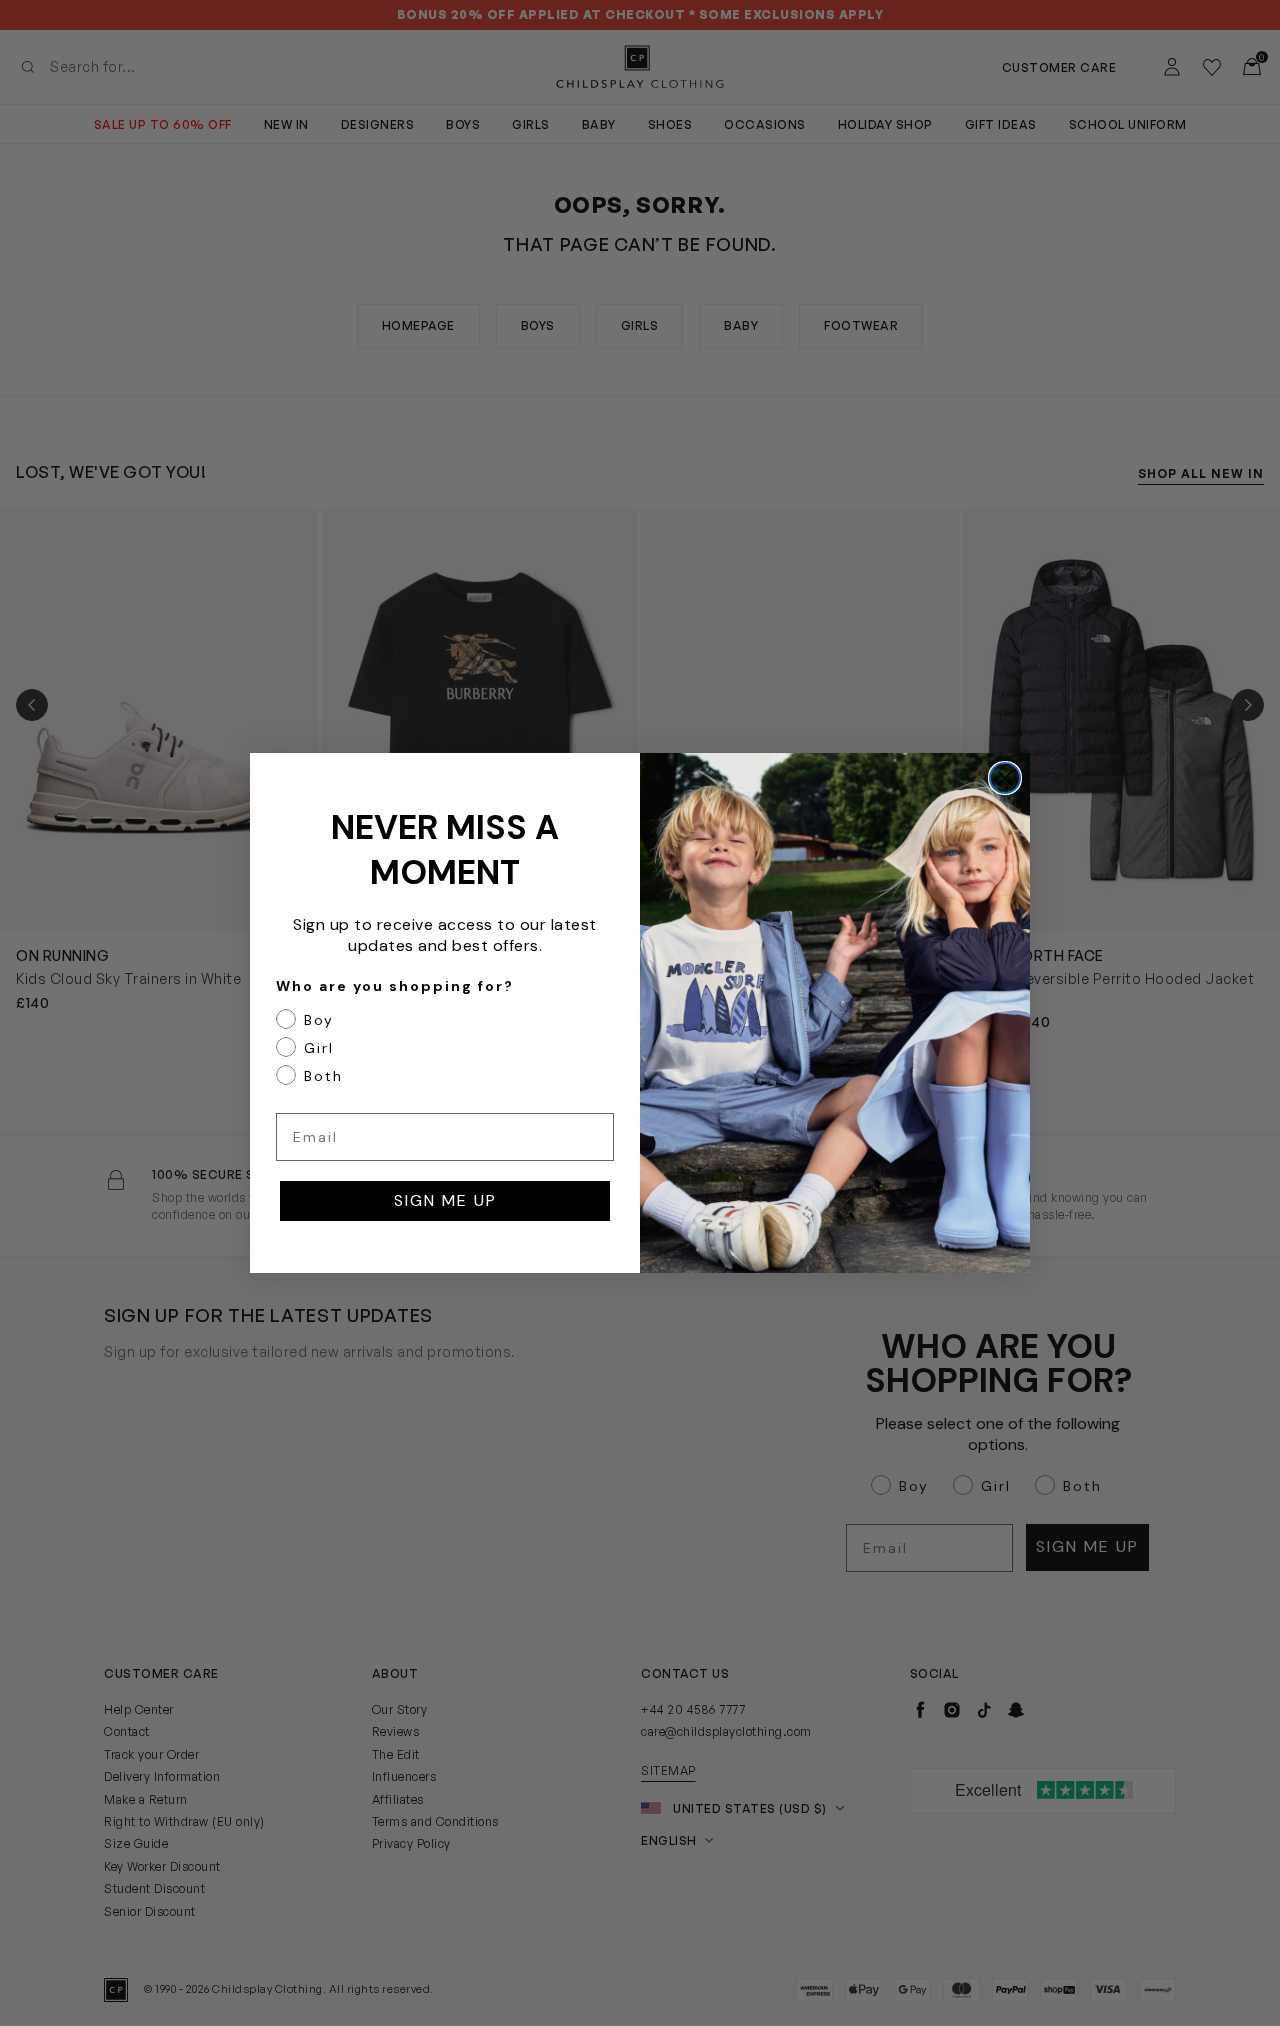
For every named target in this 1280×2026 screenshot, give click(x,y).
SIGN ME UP (445, 1200)
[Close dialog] (1005, 778)
